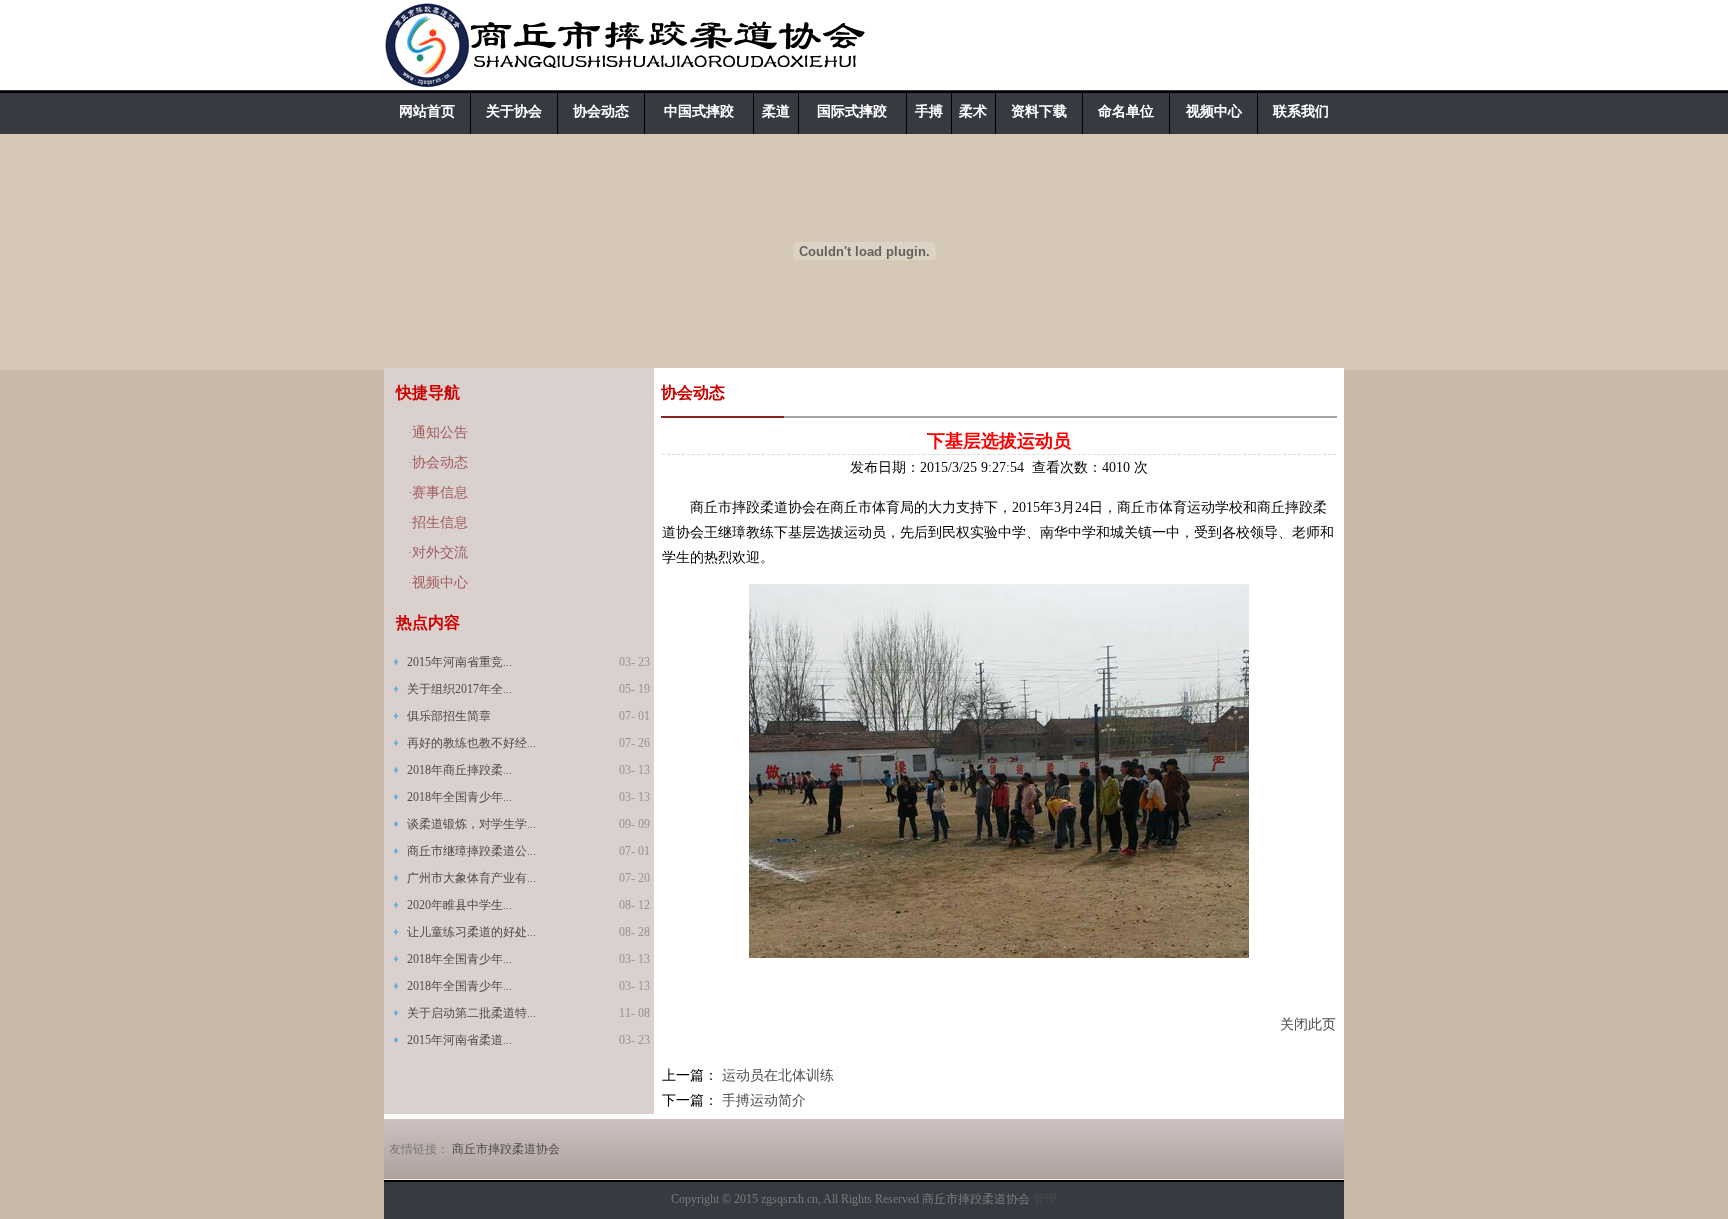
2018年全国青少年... (459, 797)
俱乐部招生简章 (449, 716)
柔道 (776, 111)
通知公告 (440, 432)
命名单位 (1126, 111)
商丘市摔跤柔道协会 (506, 1149)
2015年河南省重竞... (459, 662)
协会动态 (601, 111)
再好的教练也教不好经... (471, 743)
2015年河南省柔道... (459, 1040)
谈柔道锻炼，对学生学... (471, 824)
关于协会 (514, 111)
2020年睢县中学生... (459, 905)
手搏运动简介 (764, 1100)
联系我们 (1301, 111)
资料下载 (1039, 111)
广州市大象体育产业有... (471, 878)
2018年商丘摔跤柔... (459, 770)
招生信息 (440, 522)
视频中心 (1214, 111)
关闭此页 (1308, 1024)
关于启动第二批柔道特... (471, 1013)
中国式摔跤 (699, 111)
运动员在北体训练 (778, 1075)
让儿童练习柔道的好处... (471, 932)
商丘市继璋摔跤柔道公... (471, 851)
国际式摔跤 (852, 111)
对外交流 (440, 552)
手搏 (929, 111)
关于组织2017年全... (459, 689)
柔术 (973, 111)
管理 (1045, 1199)
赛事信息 (440, 492)
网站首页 (427, 111)
